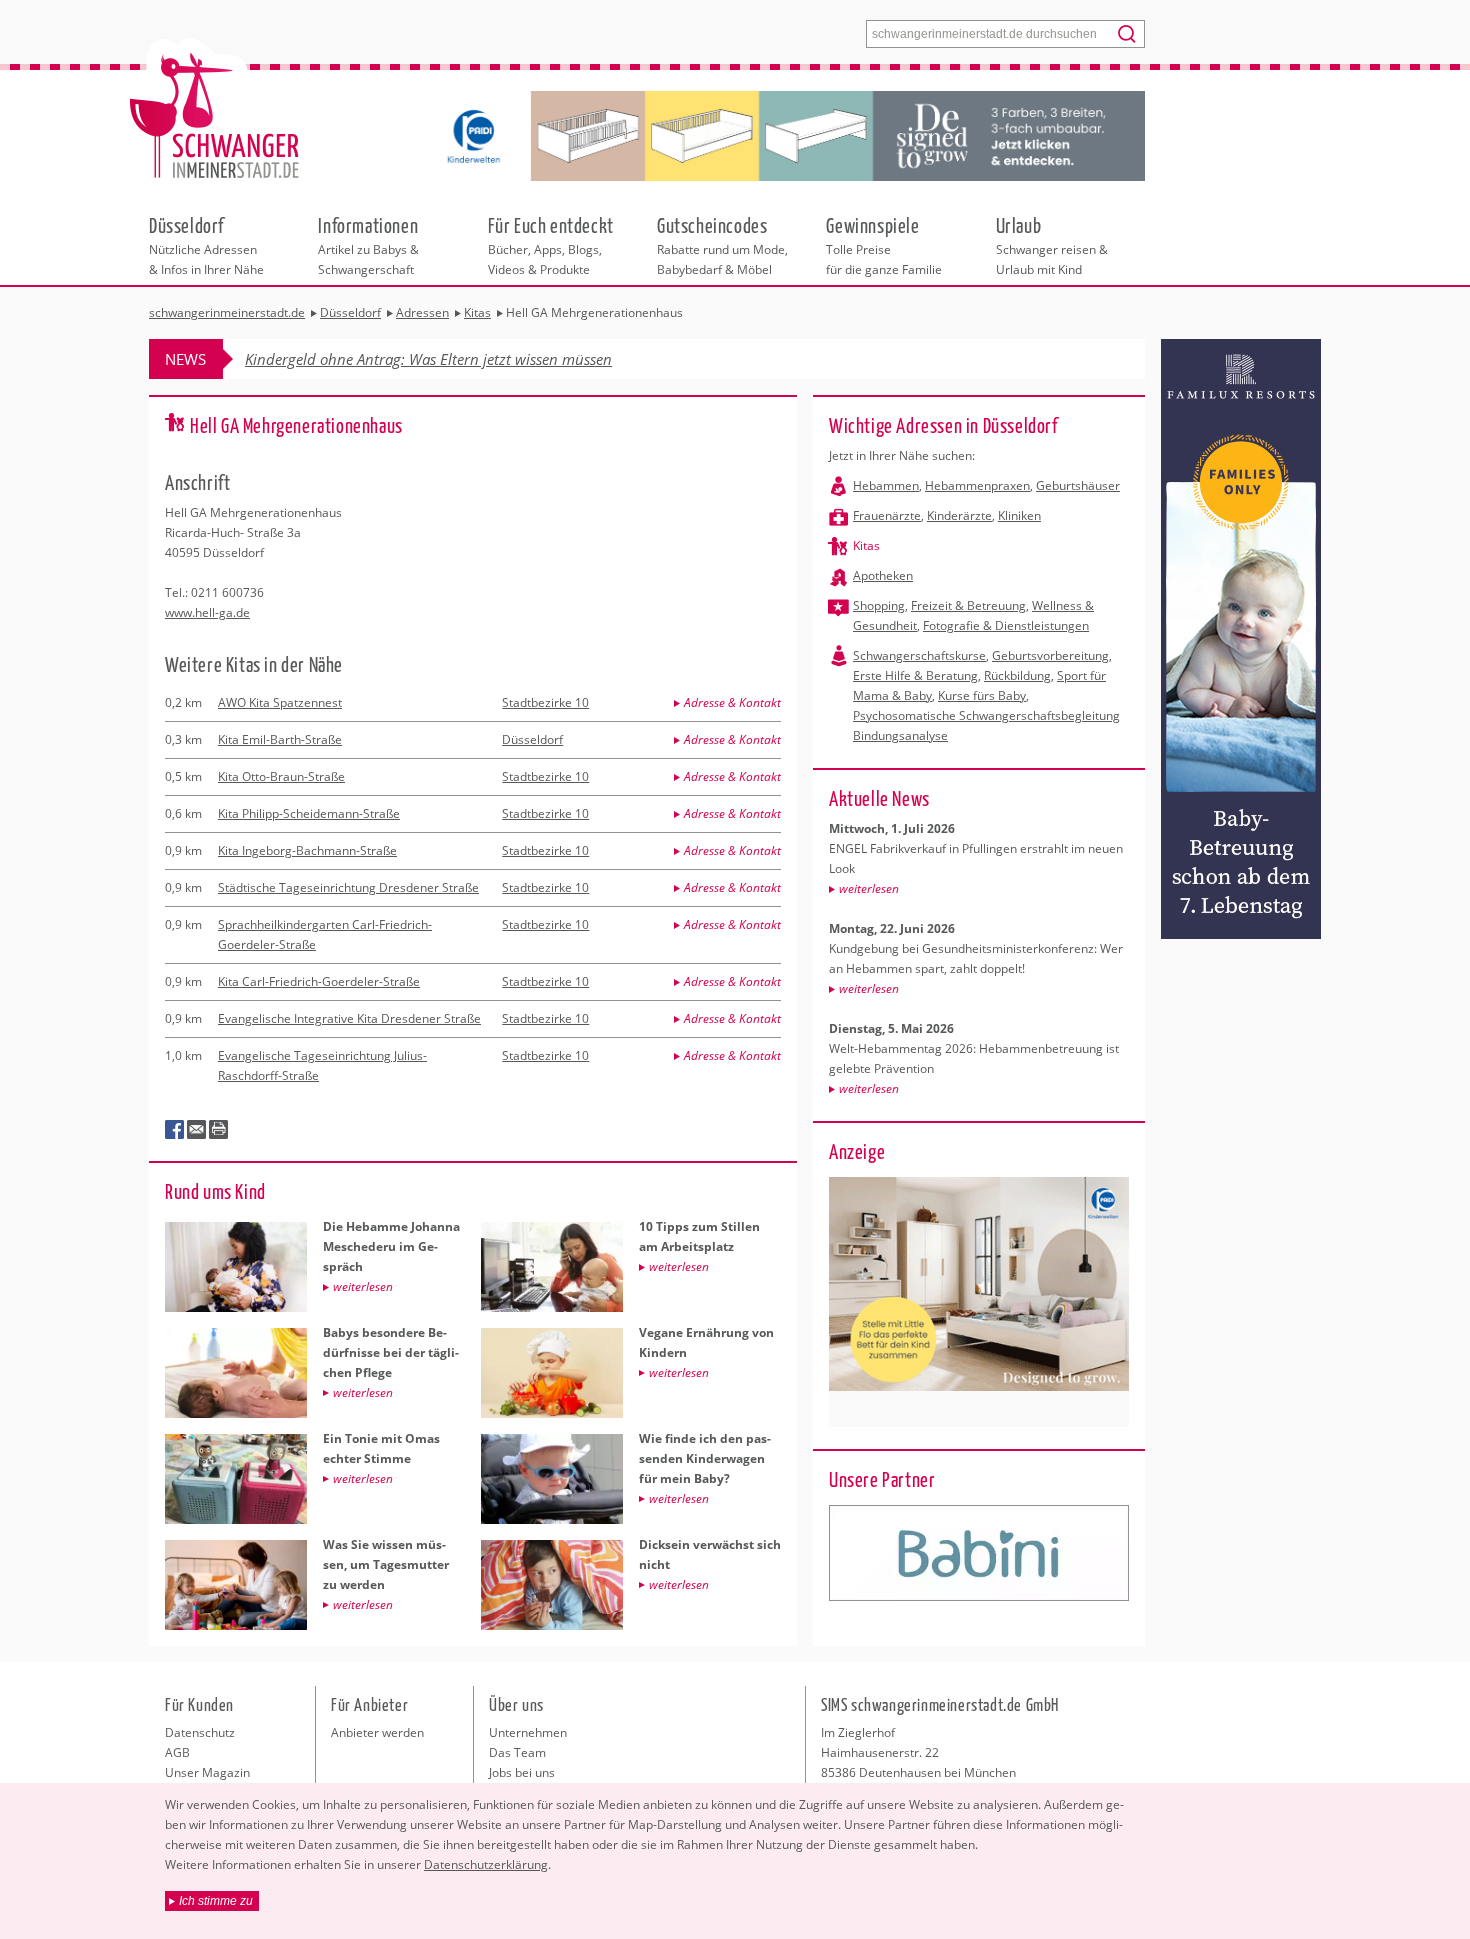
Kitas (866, 545)
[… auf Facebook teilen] (175, 1130)
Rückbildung (1017, 675)
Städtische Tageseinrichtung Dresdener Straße (348, 887)
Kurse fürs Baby (982, 695)
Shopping (879, 605)
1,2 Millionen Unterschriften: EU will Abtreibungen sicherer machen (467, 359)
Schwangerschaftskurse (919, 655)
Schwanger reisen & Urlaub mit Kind (1052, 245)
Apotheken (883, 575)
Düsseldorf (532, 739)
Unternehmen (528, 1732)
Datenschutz (200, 1732)
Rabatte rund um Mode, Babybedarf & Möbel (722, 245)
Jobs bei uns (522, 1772)
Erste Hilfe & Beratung (915, 675)
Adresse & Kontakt (732, 702)
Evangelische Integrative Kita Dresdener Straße (349, 1018)
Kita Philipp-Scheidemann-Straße (309, 813)
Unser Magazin (207, 1772)
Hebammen (886, 485)
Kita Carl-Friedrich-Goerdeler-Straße (319, 981)
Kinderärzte (959, 515)
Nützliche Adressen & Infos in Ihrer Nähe (206, 245)
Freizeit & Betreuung (968, 605)
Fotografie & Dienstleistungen (1006, 625)
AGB (177, 1752)
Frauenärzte (887, 515)
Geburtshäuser (1078, 485)
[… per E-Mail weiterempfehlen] (197, 1130)
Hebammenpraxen (977, 485)
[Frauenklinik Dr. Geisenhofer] (979, 1553)
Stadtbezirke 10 (545, 702)
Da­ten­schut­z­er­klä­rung (486, 1864)
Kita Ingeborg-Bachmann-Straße (307, 850)
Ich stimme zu (216, 1901)
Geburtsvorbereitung (1050, 655)
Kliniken (1019, 515)
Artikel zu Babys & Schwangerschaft (368, 245)
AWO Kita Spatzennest (280, 702)
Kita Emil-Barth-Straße (280, 739)
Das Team (517, 1752)
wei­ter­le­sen (869, 888)
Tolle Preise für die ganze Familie (884, 245)
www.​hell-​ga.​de (207, 612)
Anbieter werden (377, 1732)
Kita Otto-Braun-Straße (281, 776)
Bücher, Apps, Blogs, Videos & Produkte (551, 245)
